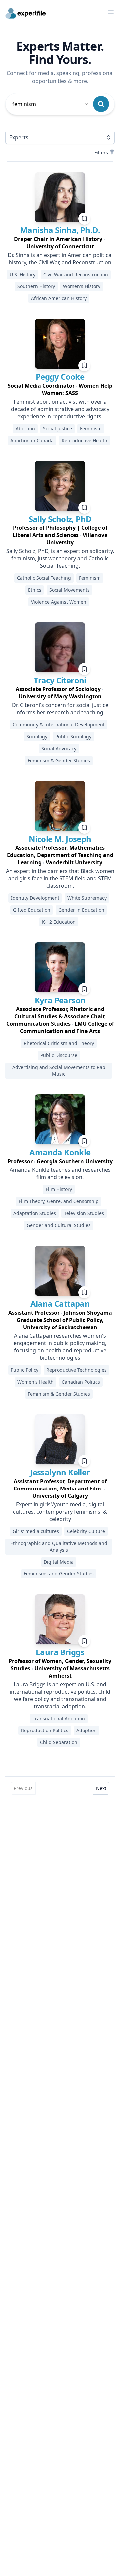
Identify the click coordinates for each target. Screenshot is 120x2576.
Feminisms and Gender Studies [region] (59, 1574)
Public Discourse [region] (59, 1055)
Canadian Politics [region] (81, 1382)
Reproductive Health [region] (84, 440)
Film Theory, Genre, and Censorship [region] (59, 1201)
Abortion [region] (25, 428)
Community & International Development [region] (59, 724)
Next (101, 1788)
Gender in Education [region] (81, 910)
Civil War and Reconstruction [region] (76, 274)
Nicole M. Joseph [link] (60, 839)
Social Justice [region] (57, 428)
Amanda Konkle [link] (60, 1152)
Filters (101, 153)
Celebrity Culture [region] (86, 1531)
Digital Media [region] (59, 1562)
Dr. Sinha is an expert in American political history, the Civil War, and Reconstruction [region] (60, 259)
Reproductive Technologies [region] (76, 1370)
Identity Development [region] (35, 898)
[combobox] (51, 104)
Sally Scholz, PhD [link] (60, 519)
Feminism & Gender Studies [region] (59, 760)
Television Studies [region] (84, 1213)
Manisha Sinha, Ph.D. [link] (60, 230)
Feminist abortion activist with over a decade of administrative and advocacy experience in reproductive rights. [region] (60, 409)
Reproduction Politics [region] (45, 1730)
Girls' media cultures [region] (36, 1531)
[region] (60, 243)
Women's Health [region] (35, 1382)
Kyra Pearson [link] (60, 1000)
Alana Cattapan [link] (60, 1303)
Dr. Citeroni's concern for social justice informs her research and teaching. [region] (60, 709)
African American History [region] (59, 298)
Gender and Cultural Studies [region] (59, 1225)
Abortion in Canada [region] (32, 440)
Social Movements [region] (69, 590)
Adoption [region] (86, 1730)
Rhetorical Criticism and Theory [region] (59, 1043)
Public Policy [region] (24, 1370)
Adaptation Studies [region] (35, 1213)
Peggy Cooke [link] (60, 377)
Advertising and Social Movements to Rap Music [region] (59, 1070)
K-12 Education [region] (59, 922)
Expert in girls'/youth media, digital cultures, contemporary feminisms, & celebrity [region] (60, 1512)
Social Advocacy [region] (59, 748)
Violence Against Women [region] (59, 602)
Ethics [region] (35, 590)
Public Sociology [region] (73, 736)
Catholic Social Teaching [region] (44, 578)
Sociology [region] (37, 736)
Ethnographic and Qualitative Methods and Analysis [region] (59, 1546)
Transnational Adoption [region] (59, 1718)
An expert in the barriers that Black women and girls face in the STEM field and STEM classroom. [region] (60, 878)
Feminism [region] (91, 428)
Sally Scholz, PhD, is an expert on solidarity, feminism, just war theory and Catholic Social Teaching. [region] (60, 558)
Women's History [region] (82, 286)
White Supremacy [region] (87, 898)
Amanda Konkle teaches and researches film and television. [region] (60, 1173)
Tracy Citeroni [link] (60, 680)
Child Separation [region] (59, 1742)
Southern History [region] (36, 286)
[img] (60, 197)
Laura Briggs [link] (60, 1652)
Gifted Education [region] (32, 910)
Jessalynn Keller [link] (60, 1472)
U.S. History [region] (22, 274)
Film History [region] (59, 1189)
